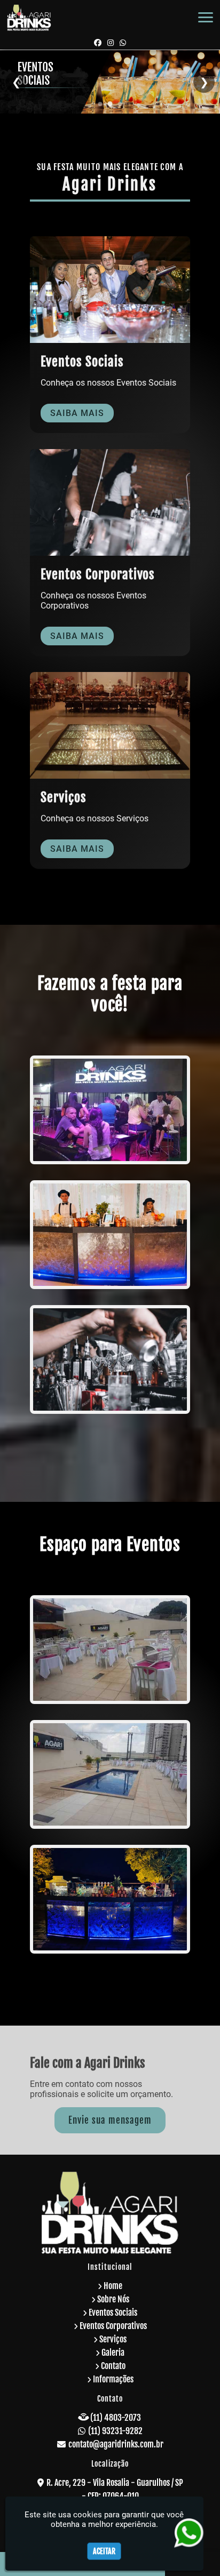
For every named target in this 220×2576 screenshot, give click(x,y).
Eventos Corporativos (113, 2326)
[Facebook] (98, 42)
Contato (113, 2366)
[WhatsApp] (123, 42)
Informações (113, 2379)
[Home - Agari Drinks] (29, 18)
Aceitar (104, 2551)
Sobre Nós (113, 2299)
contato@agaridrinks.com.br (116, 2444)
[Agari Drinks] (110, 1110)
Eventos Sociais (113, 2313)
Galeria (113, 2353)
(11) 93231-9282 (115, 2431)
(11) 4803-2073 (116, 2418)
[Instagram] (111, 42)
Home (113, 2286)
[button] (206, 17)
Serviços (113, 2339)
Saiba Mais (77, 413)
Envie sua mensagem (110, 2120)
